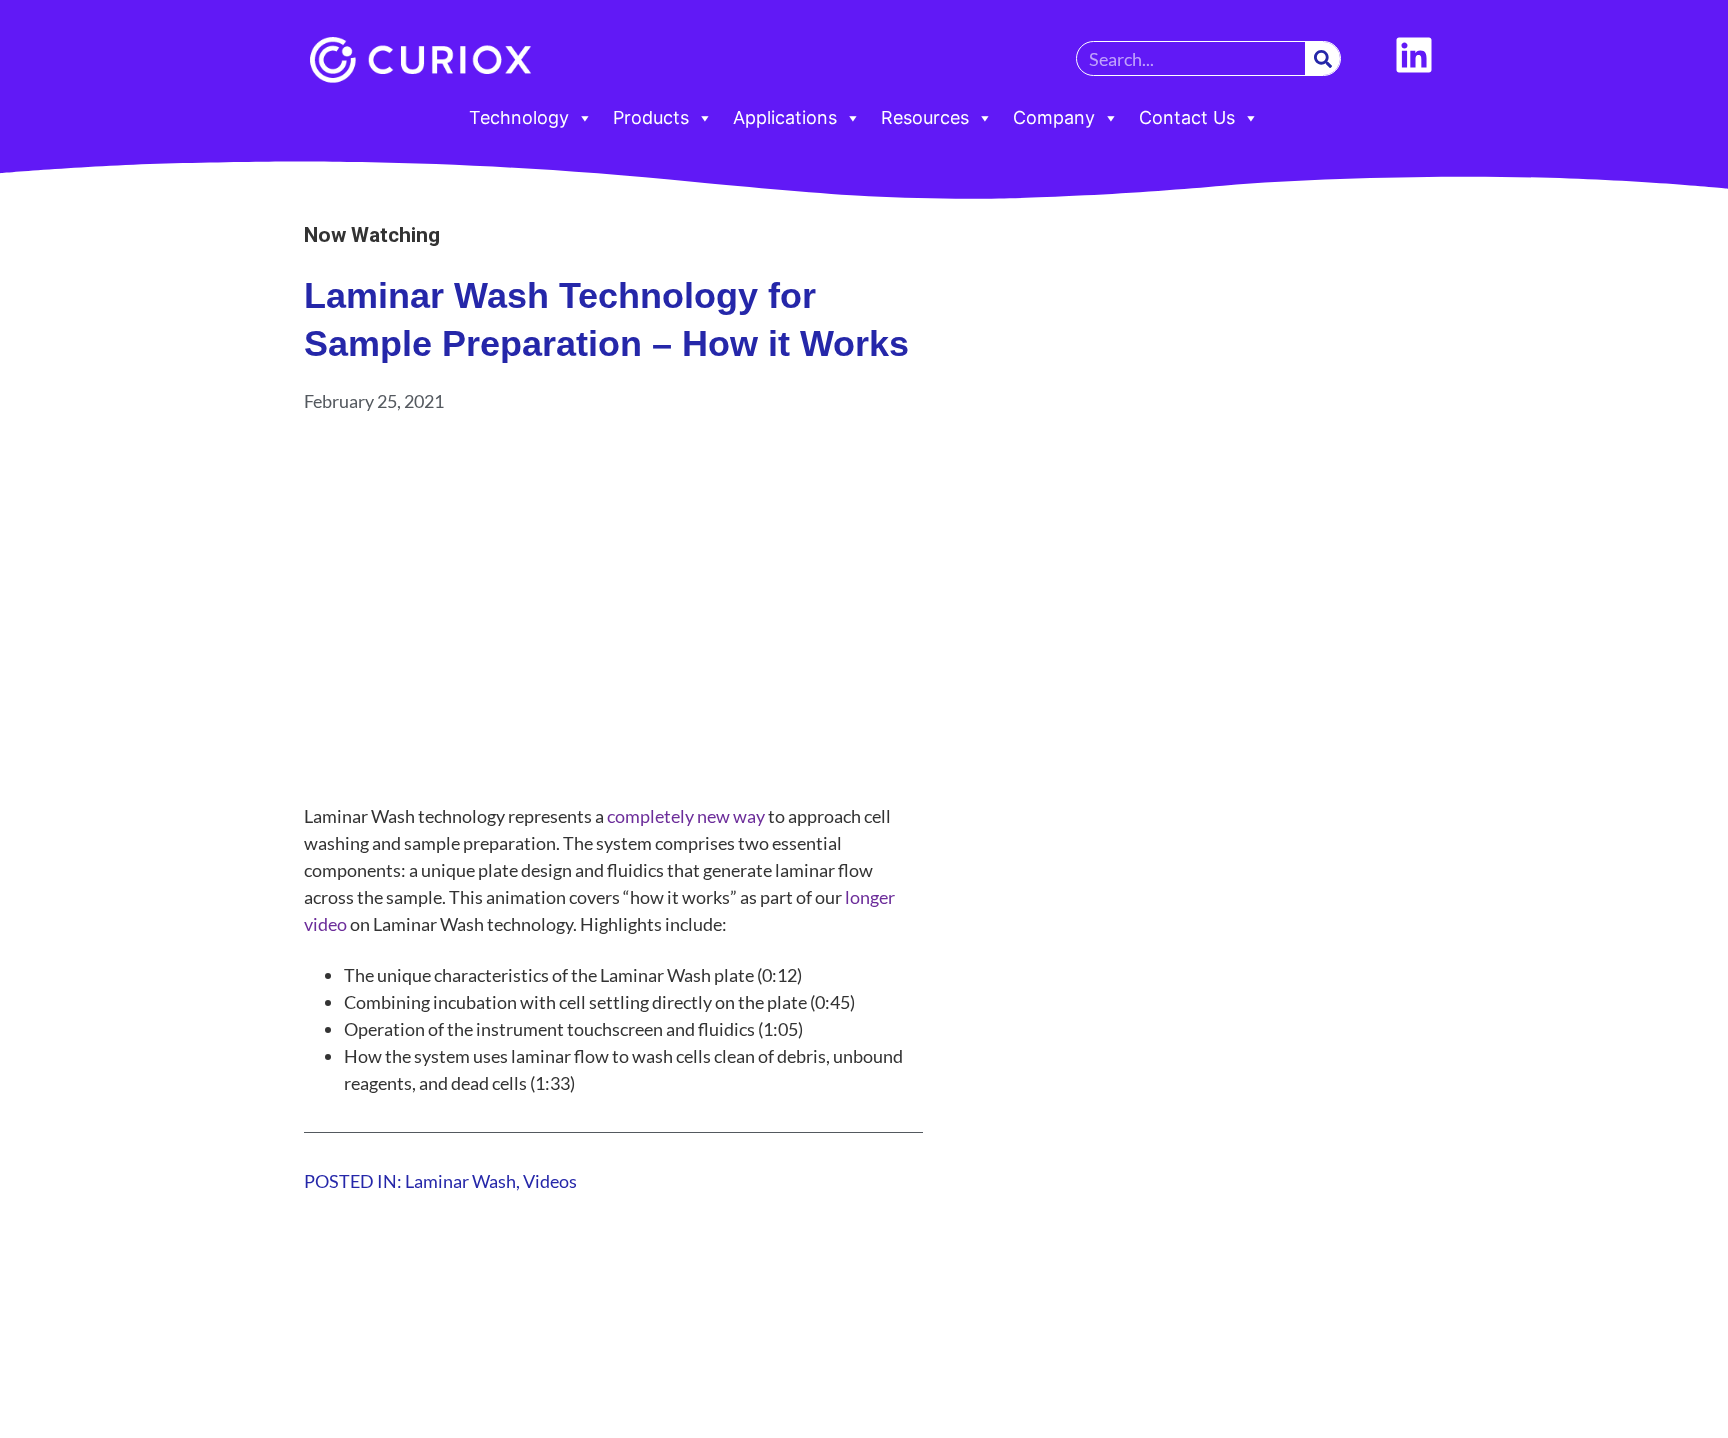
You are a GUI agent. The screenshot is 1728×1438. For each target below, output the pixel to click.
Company (1054, 117)
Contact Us (1187, 117)
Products (651, 117)
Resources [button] (925, 117)
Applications (785, 117)
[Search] (1322, 58)
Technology (519, 117)
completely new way (686, 816)
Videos (550, 1181)
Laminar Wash (460, 1181)
